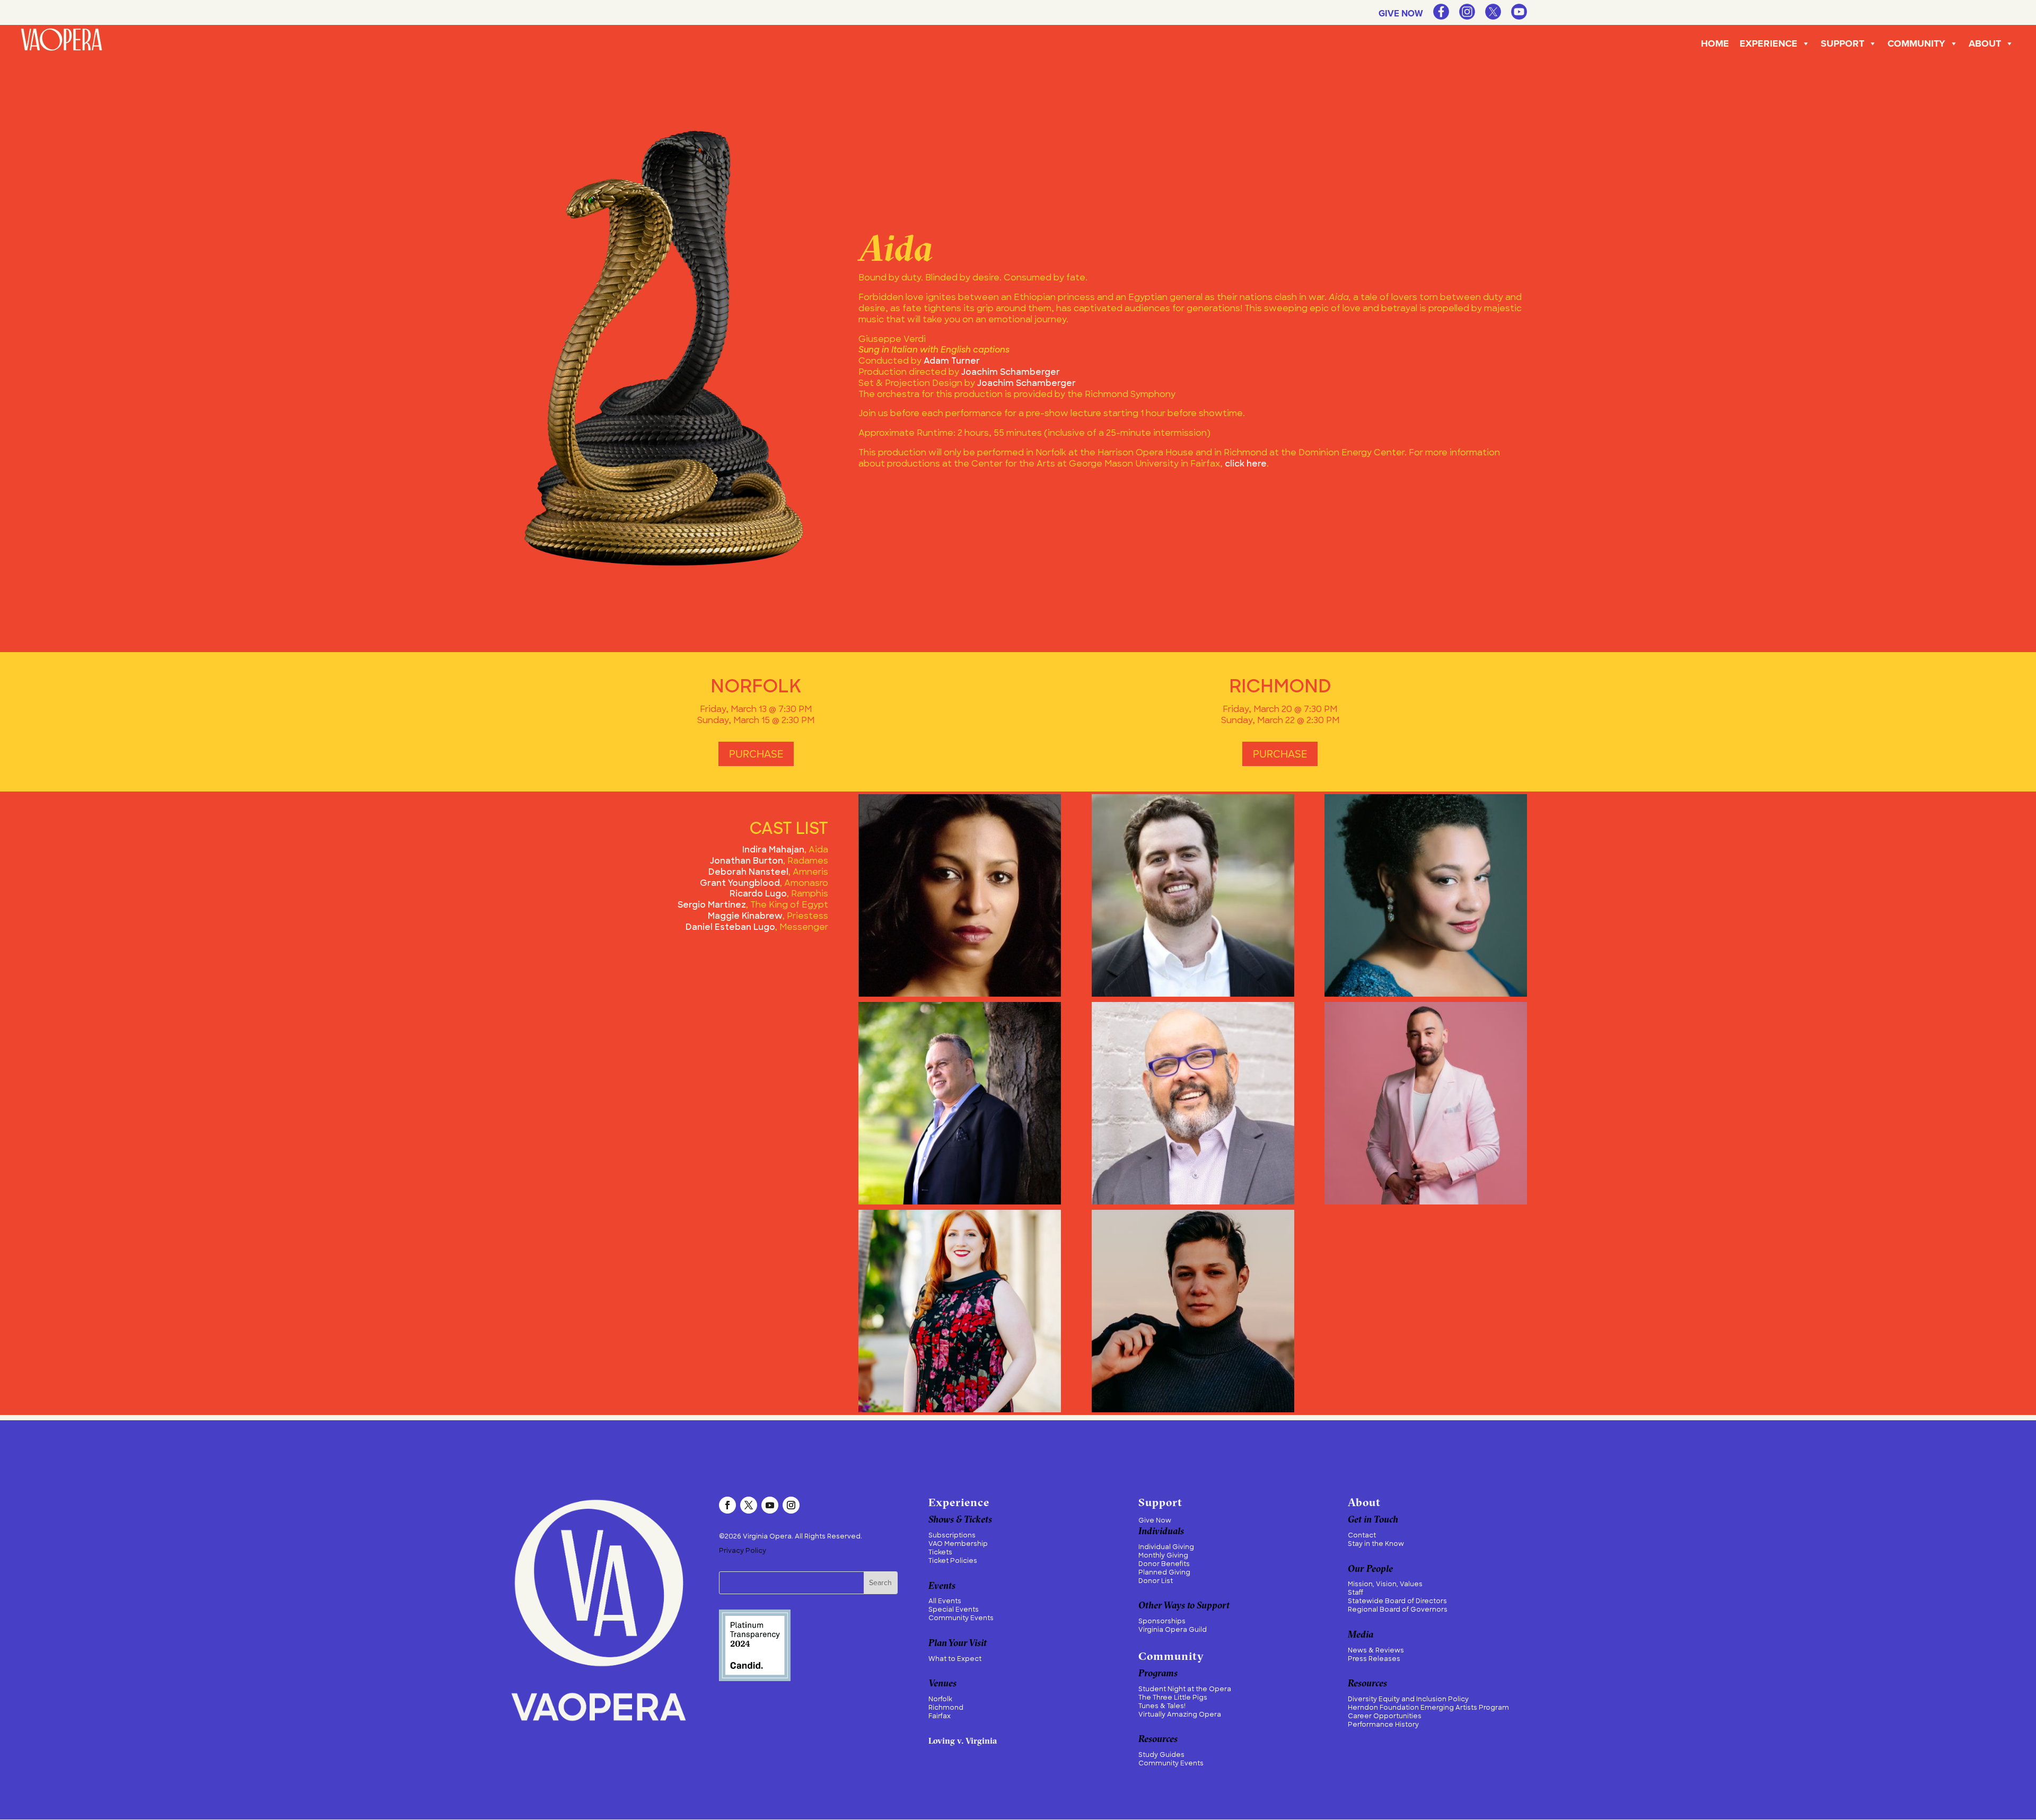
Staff (1355, 1593)
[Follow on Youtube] (770, 1505)
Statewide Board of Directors (1397, 1602)
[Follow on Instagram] (791, 1505)
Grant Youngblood (740, 884)
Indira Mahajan (773, 850)
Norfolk (940, 1700)
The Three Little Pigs (1173, 1698)
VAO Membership (958, 1544)
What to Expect (955, 1659)
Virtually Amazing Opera (1180, 1715)
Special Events (954, 1610)
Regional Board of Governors (1398, 1610)
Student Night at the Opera (1185, 1690)
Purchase (756, 754)
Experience (1769, 43)
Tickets (940, 1553)
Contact (1362, 1536)
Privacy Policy (743, 1551)
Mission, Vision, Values (1385, 1585)
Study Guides (1161, 1755)
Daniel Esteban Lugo (730, 928)
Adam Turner (952, 362)
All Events (945, 1602)
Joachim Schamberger (1011, 373)
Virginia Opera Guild (1173, 1630)
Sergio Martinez (712, 905)
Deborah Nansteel (748, 873)
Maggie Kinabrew (745, 917)
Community (1916, 43)
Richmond (946, 1708)
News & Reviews (1376, 1651)
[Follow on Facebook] (727, 1505)
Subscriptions (952, 1536)
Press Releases (1374, 1659)
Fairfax (940, 1717)
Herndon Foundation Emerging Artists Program (1428, 1708)
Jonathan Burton (747, 861)
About (1985, 43)
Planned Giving (1164, 1573)
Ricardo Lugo (758, 894)
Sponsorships (1162, 1622)
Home (1715, 43)
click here (1246, 464)
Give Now (1401, 15)
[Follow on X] (749, 1505)
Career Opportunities (1385, 1717)
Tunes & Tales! (1162, 1707)
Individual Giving (1166, 1548)
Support (1842, 43)
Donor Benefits (1164, 1564)
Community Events (961, 1619)
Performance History (1383, 1725)
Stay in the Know (1376, 1544)
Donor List (1156, 1581)
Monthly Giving (1163, 1556)
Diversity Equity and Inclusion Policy (1408, 1700)
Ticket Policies (953, 1561)
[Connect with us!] (1441, 16)
